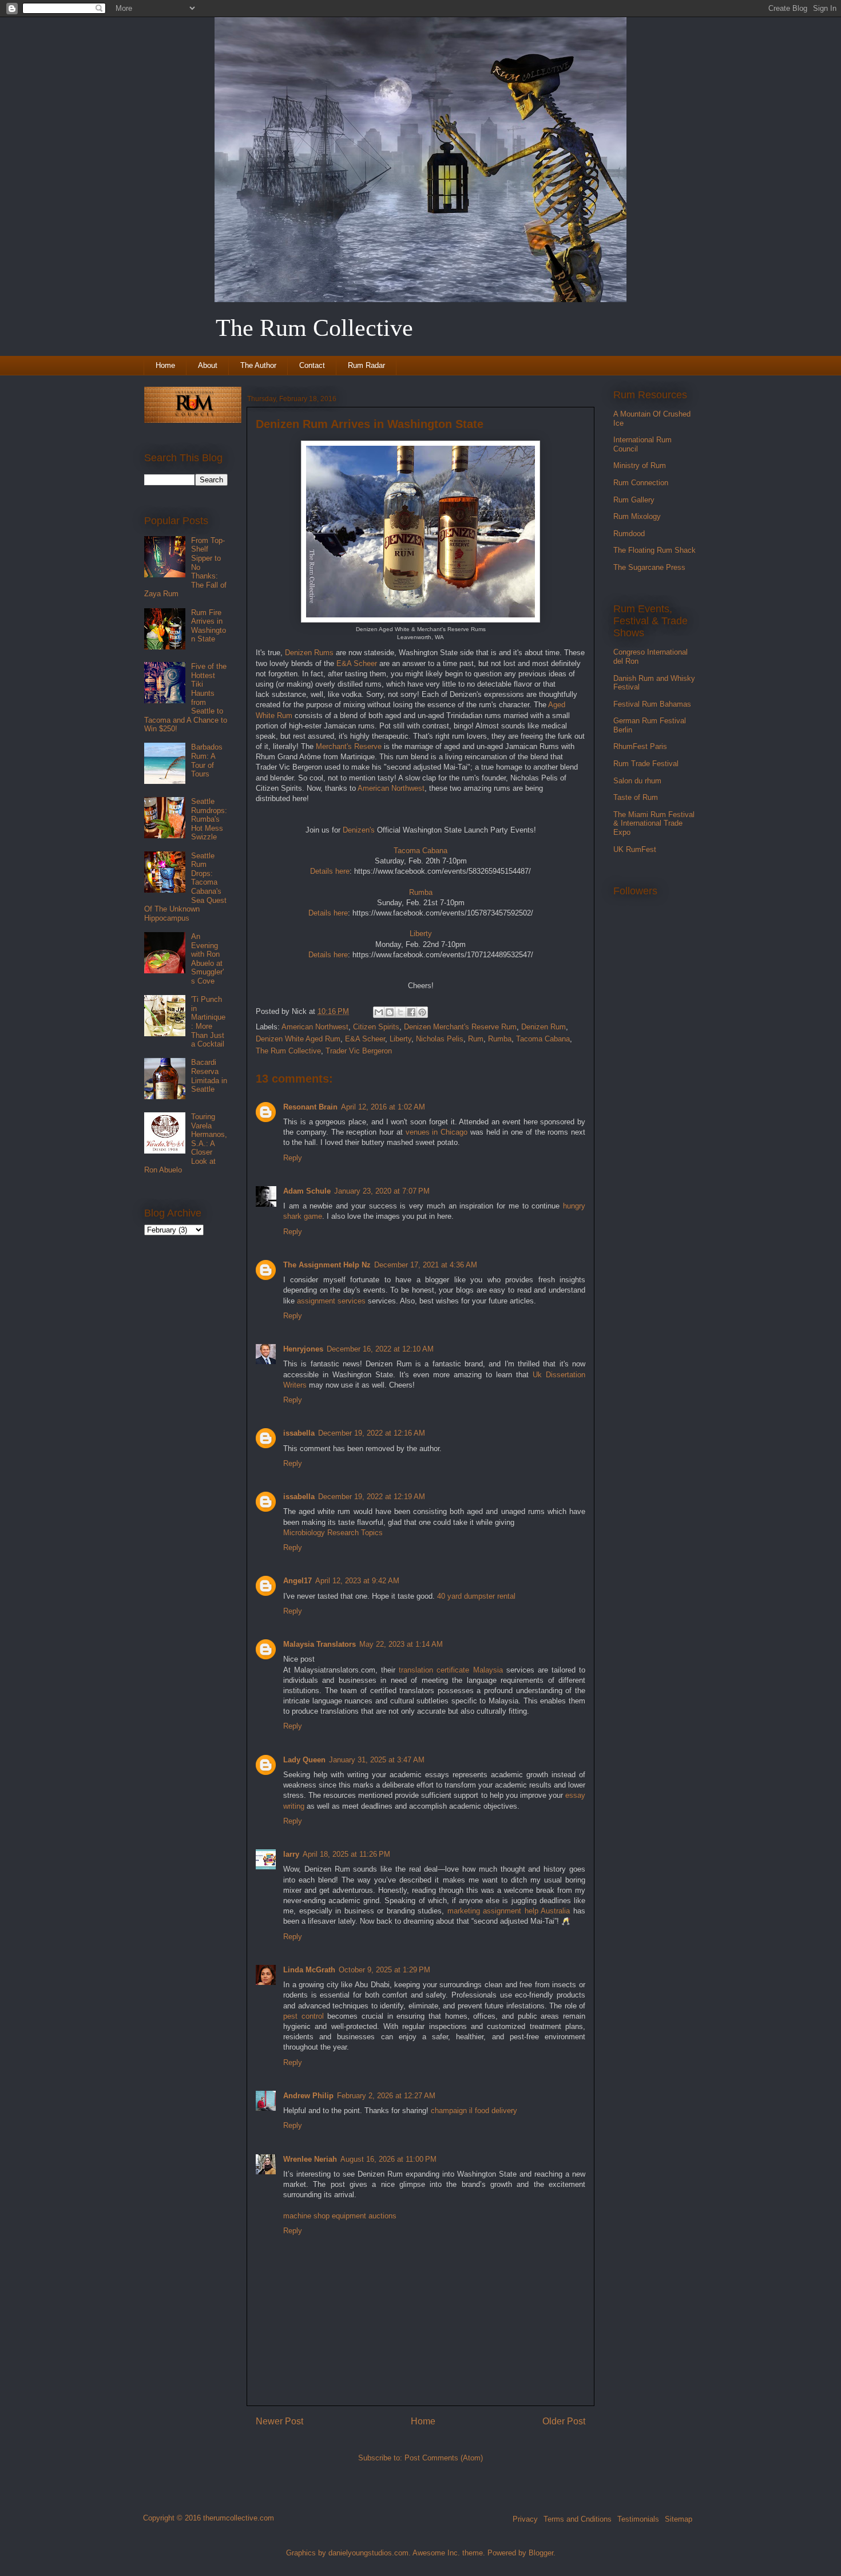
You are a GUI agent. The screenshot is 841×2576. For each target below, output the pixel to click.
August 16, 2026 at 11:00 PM (388, 2159)
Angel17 (297, 1581)
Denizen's (359, 830)
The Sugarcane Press (649, 567)
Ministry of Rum (640, 465)
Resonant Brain (310, 1107)
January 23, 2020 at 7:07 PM (382, 1191)
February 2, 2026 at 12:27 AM (386, 2096)
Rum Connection (641, 483)
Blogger (541, 2553)
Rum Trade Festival (646, 764)
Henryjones (303, 1349)
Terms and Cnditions (578, 2519)
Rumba (500, 1039)
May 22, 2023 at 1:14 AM (401, 1644)
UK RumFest (635, 849)
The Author (258, 365)
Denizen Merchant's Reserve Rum (460, 1027)
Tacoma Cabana (543, 1039)
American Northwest (391, 788)
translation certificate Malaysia (451, 1670)
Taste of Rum (636, 797)
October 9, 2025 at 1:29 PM (384, 1970)
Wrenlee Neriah (310, 2159)
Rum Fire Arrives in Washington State (209, 626)
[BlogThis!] (390, 1012)
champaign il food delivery (474, 2111)
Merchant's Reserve (349, 746)
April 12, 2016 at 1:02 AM (383, 1107)
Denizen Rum (544, 1027)
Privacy (525, 2519)
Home (165, 365)
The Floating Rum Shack (654, 550)
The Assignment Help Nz (327, 1265)
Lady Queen (304, 1760)
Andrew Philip (308, 2096)
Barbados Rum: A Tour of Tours (207, 760)
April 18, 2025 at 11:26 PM (346, 1854)
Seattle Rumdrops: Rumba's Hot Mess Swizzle (209, 819)
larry (291, 1854)
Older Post (564, 2421)
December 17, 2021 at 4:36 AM (426, 1265)
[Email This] (379, 1012)
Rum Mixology (637, 516)
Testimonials (638, 2519)
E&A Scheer (357, 663)
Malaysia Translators (320, 1644)
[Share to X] (400, 1012)
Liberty (400, 1039)
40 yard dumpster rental (476, 1596)
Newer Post (279, 2421)
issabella (299, 1433)
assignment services (331, 1301)
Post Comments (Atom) (444, 2458)
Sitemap (679, 2519)
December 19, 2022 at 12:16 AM (372, 1433)
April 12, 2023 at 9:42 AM (357, 1581)
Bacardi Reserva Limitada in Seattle (209, 1076)
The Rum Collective (288, 1051)
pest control (304, 2016)
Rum (476, 1039)
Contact (312, 365)
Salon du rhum (637, 781)
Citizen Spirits (376, 1027)
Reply (293, 1158)
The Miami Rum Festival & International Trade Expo (654, 823)
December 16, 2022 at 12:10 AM (380, 1349)
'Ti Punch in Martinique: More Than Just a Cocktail (208, 1022)
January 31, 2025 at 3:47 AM (377, 1760)
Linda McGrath (309, 1970)
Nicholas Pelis (440, 1039)
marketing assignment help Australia (509, 1911)
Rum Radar (366, 365)
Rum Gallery (634, 500)
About (208, 365)
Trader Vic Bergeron (359, 1051)
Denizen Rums (309, 653)
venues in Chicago (437, 1132)
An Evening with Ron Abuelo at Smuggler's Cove (207, 959)
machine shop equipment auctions (340, 2216)
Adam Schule (307, 1191)
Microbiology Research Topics (333, 1533)
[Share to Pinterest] (422, 1012)
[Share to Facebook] (411, 1012)
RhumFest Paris (640, 746)
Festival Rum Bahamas (652, 704)
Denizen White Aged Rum (298, 1039)
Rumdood (629, 534)
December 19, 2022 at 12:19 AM (372, 1497)
